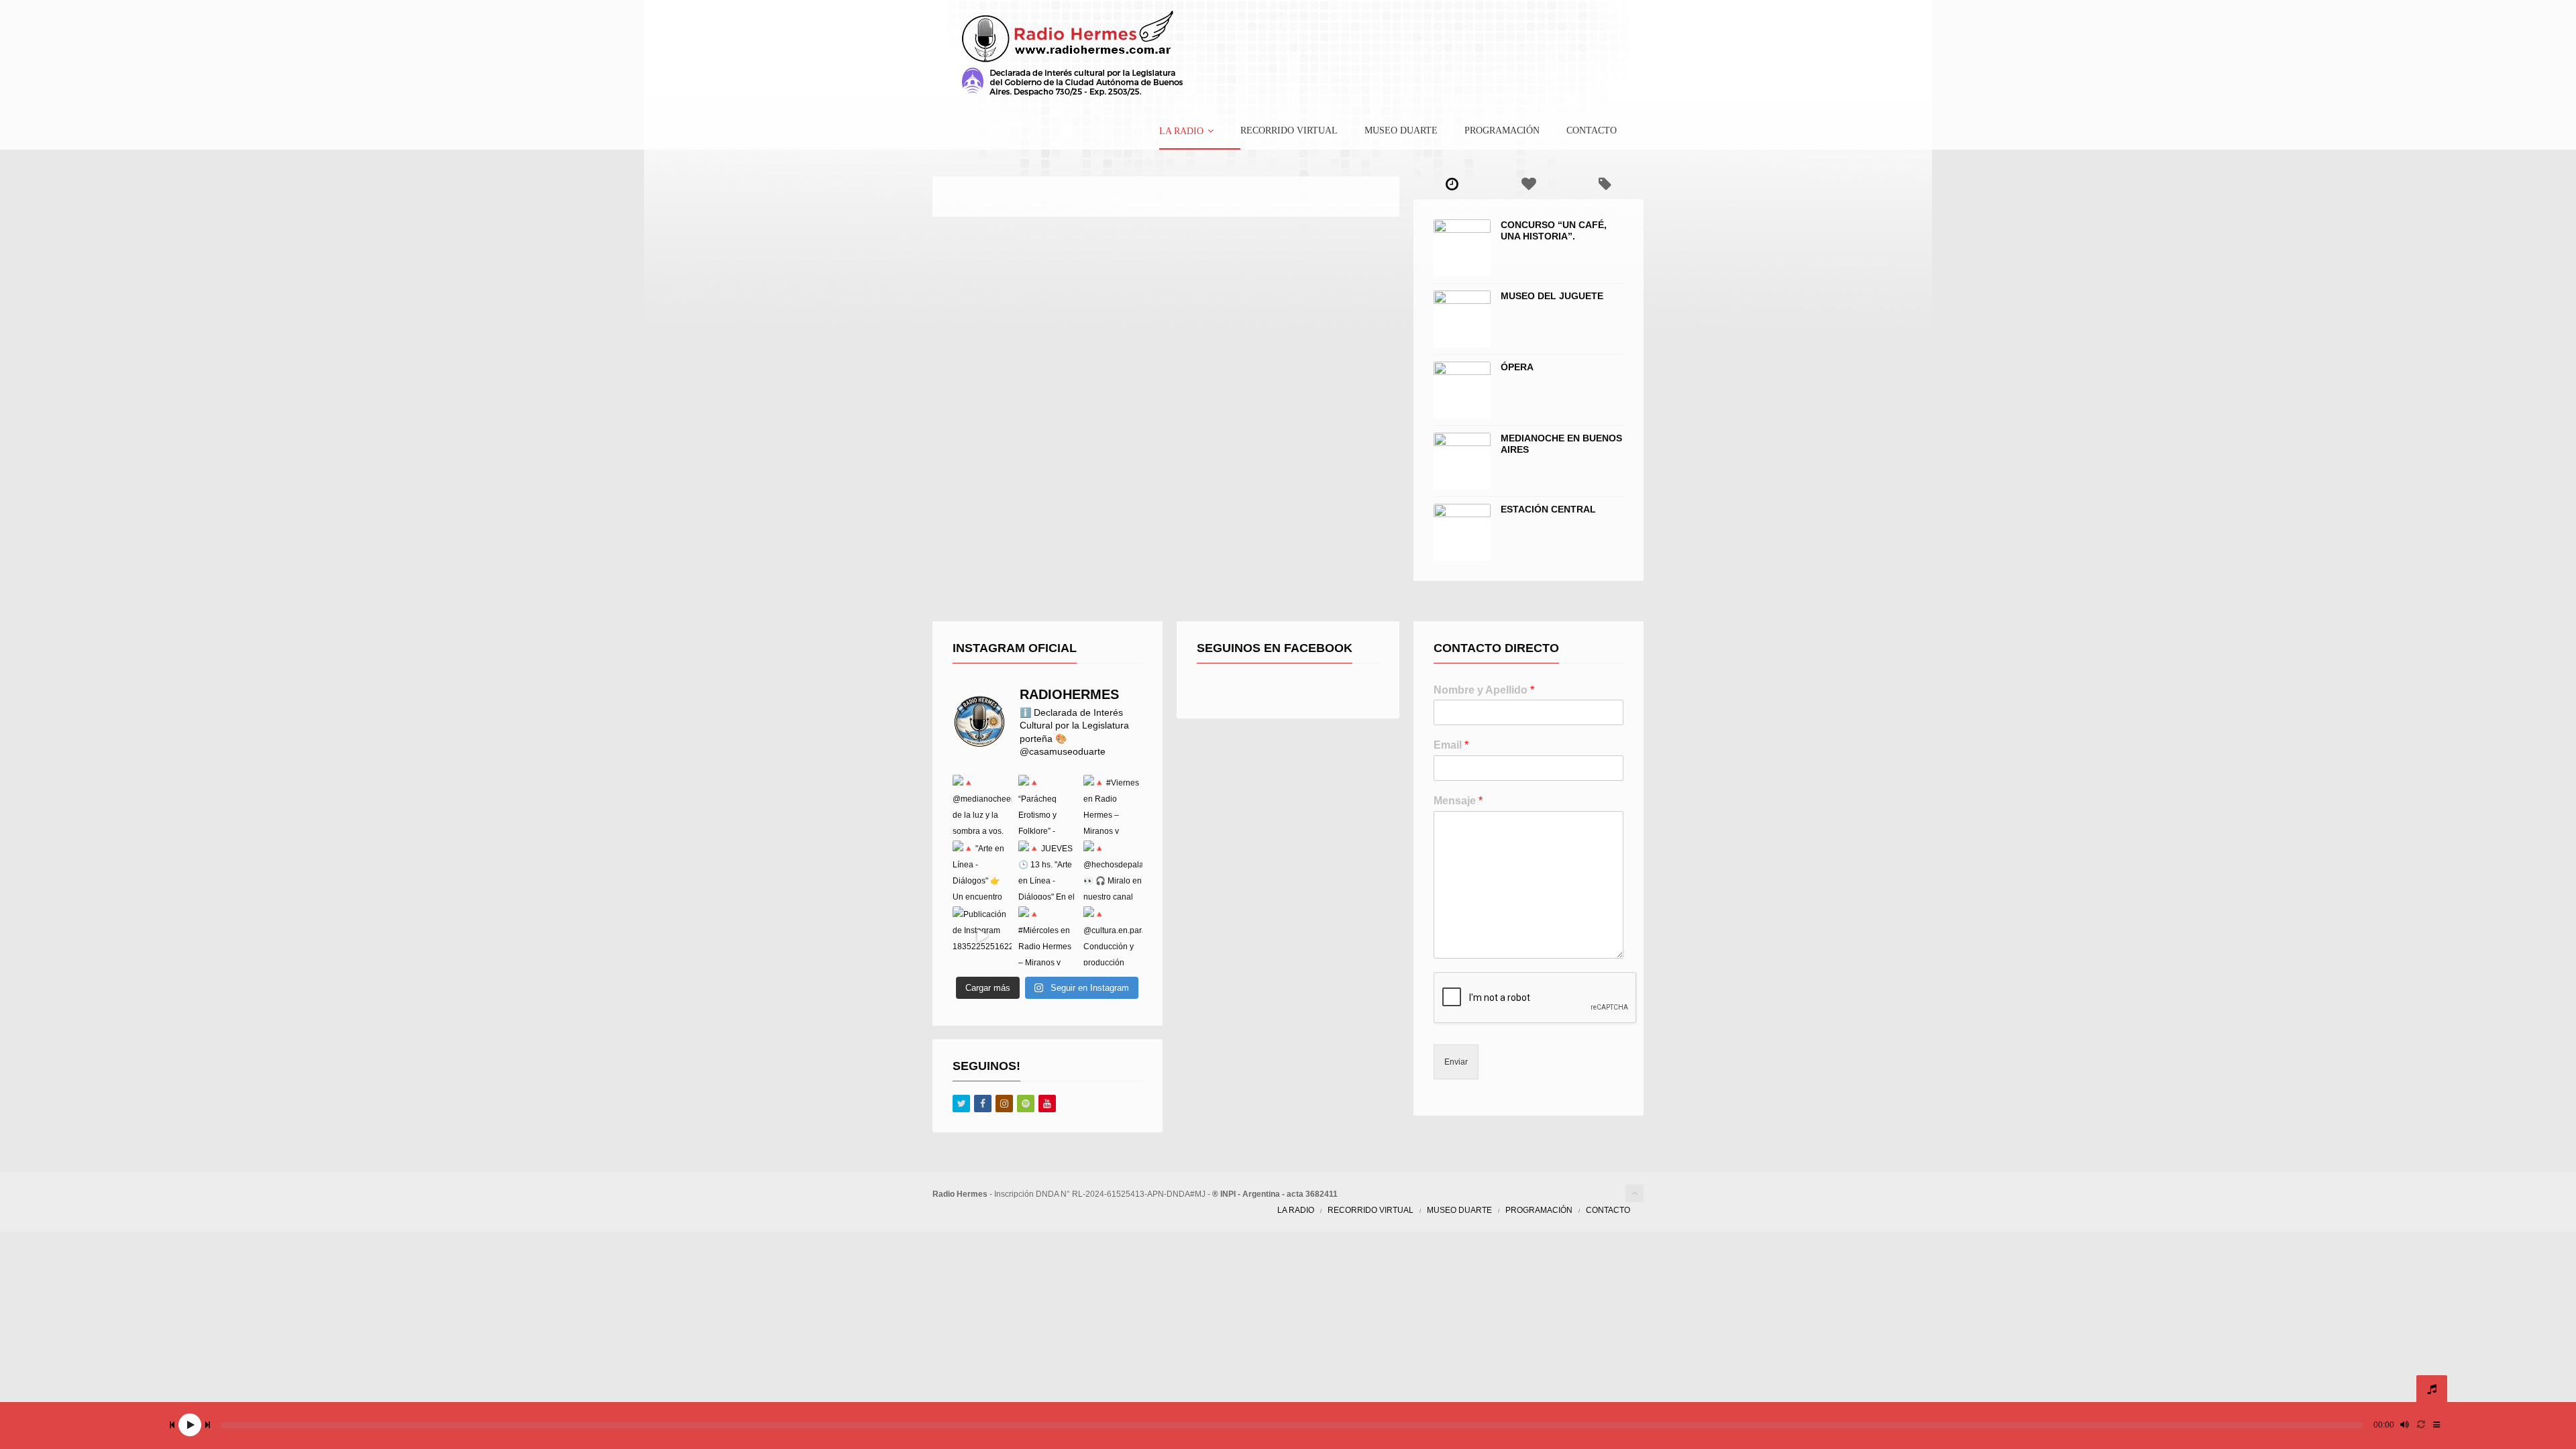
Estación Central (1548, 509)
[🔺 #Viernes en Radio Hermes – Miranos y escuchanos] (1113, 804)
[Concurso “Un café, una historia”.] (1462, 248)
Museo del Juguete (1552, 296)
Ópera (1517, 367)
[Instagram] (1004, 1104)
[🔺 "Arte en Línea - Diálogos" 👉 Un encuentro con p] (982, 870)
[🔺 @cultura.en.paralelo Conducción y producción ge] (1113, 936)
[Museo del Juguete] (1462, 319)
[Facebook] (983, 1104)
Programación (1502, 131)
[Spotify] (1026, 1104)
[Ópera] (1462, 390)
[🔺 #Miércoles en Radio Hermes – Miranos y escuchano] (1048, 936)
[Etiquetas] (1605, 184)
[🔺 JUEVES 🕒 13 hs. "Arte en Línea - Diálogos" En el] (1048, 870)
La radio (1181, 131)
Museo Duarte (1401, 131)
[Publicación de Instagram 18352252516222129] (982, 936)
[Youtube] (1047, 1104)
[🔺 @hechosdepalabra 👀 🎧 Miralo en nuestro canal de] (1113, 870)
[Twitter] (961, 1104)
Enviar (1456, 1062)
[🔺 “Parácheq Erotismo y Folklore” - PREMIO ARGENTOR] (1048, 804)
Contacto (1592, 131)
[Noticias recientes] (1452, 184)
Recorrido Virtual (1289, 131)
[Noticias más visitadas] (1528, 184)
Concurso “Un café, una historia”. (1554, 230)
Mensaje (1458, 801)
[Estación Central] (1462, 532)
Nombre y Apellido (1484, 690)
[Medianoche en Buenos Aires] (1462, 461)
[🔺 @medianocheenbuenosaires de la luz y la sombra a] (982, 804)
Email (1451, 745)
